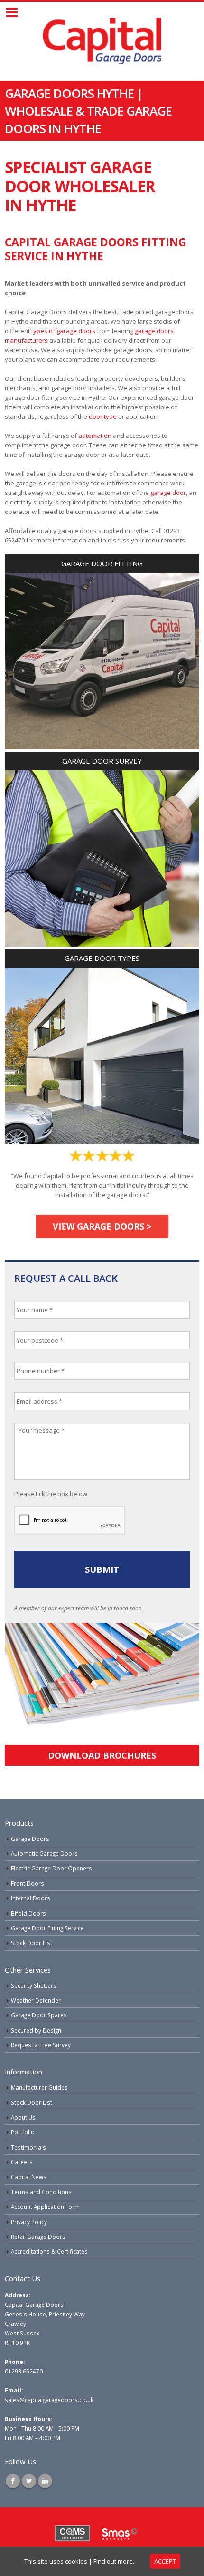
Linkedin (45, 2481)
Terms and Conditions (41, 2192)
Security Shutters (34, 1985)
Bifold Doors (28, 1913)
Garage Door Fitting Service (47, 1928)
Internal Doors (31, 1898)
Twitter (29, 2481)
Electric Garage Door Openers (51, 1868)
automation (95, 436)
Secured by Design (36, 2030)
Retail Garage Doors (38, 2237)
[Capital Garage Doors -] (102, 41)
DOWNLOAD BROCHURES (102, 1755)
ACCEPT (165, 2561)
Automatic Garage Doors (44, 1853)
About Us (23, 2117)
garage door (168, 493)
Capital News (29, 2177)
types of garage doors (63, 331)
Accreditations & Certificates (49, 2251)
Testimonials (28, 2147)
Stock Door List (32, 1943)
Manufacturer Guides (39, 2087)
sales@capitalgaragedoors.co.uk (49, 2400)
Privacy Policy (29, 2222)
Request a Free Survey (41, 2045)
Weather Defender (36, 2000)
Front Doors (28, 1883)
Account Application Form (45, 2207)
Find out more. (114, 2561)
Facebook (13, 2481)
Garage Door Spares (39, 2015)
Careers (22, 2162)
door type (103, 416)
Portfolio (23, 2132)
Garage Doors (30, 1839)
